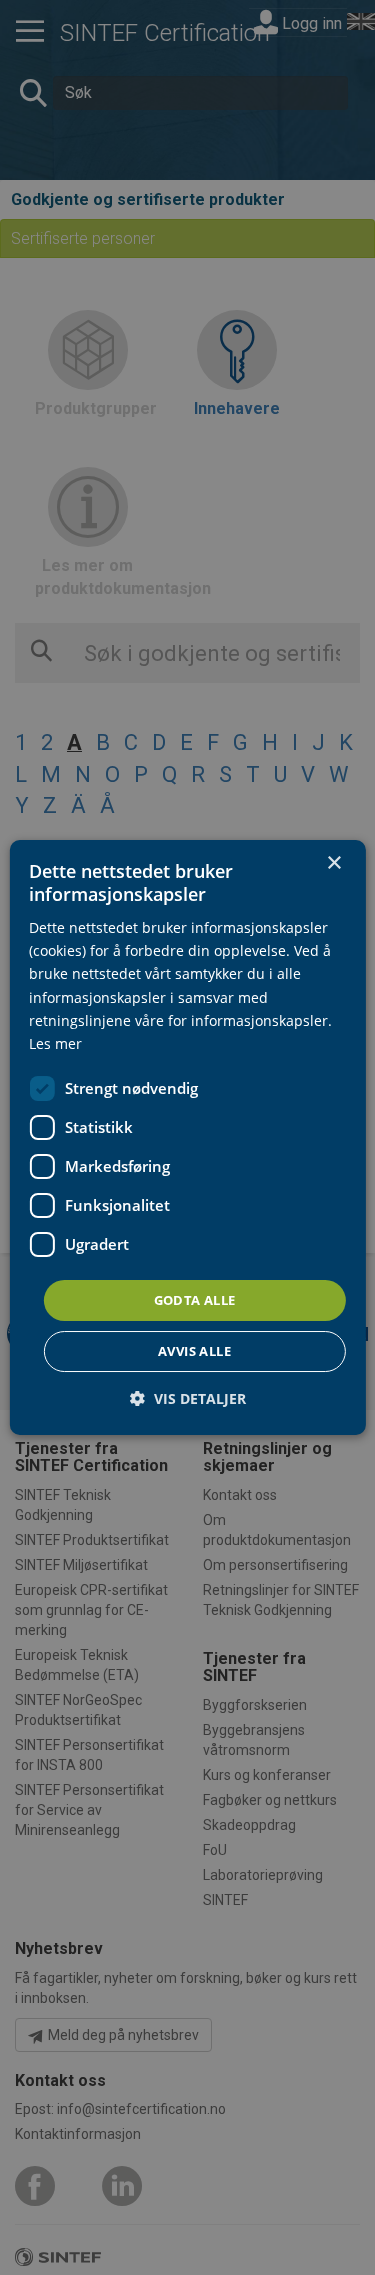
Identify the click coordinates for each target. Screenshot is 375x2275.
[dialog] (187, 1138)
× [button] (333, 863)
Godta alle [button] (195, 1300)
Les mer (55, 1043)
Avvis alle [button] (194, 1351)
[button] (188, 1398)
